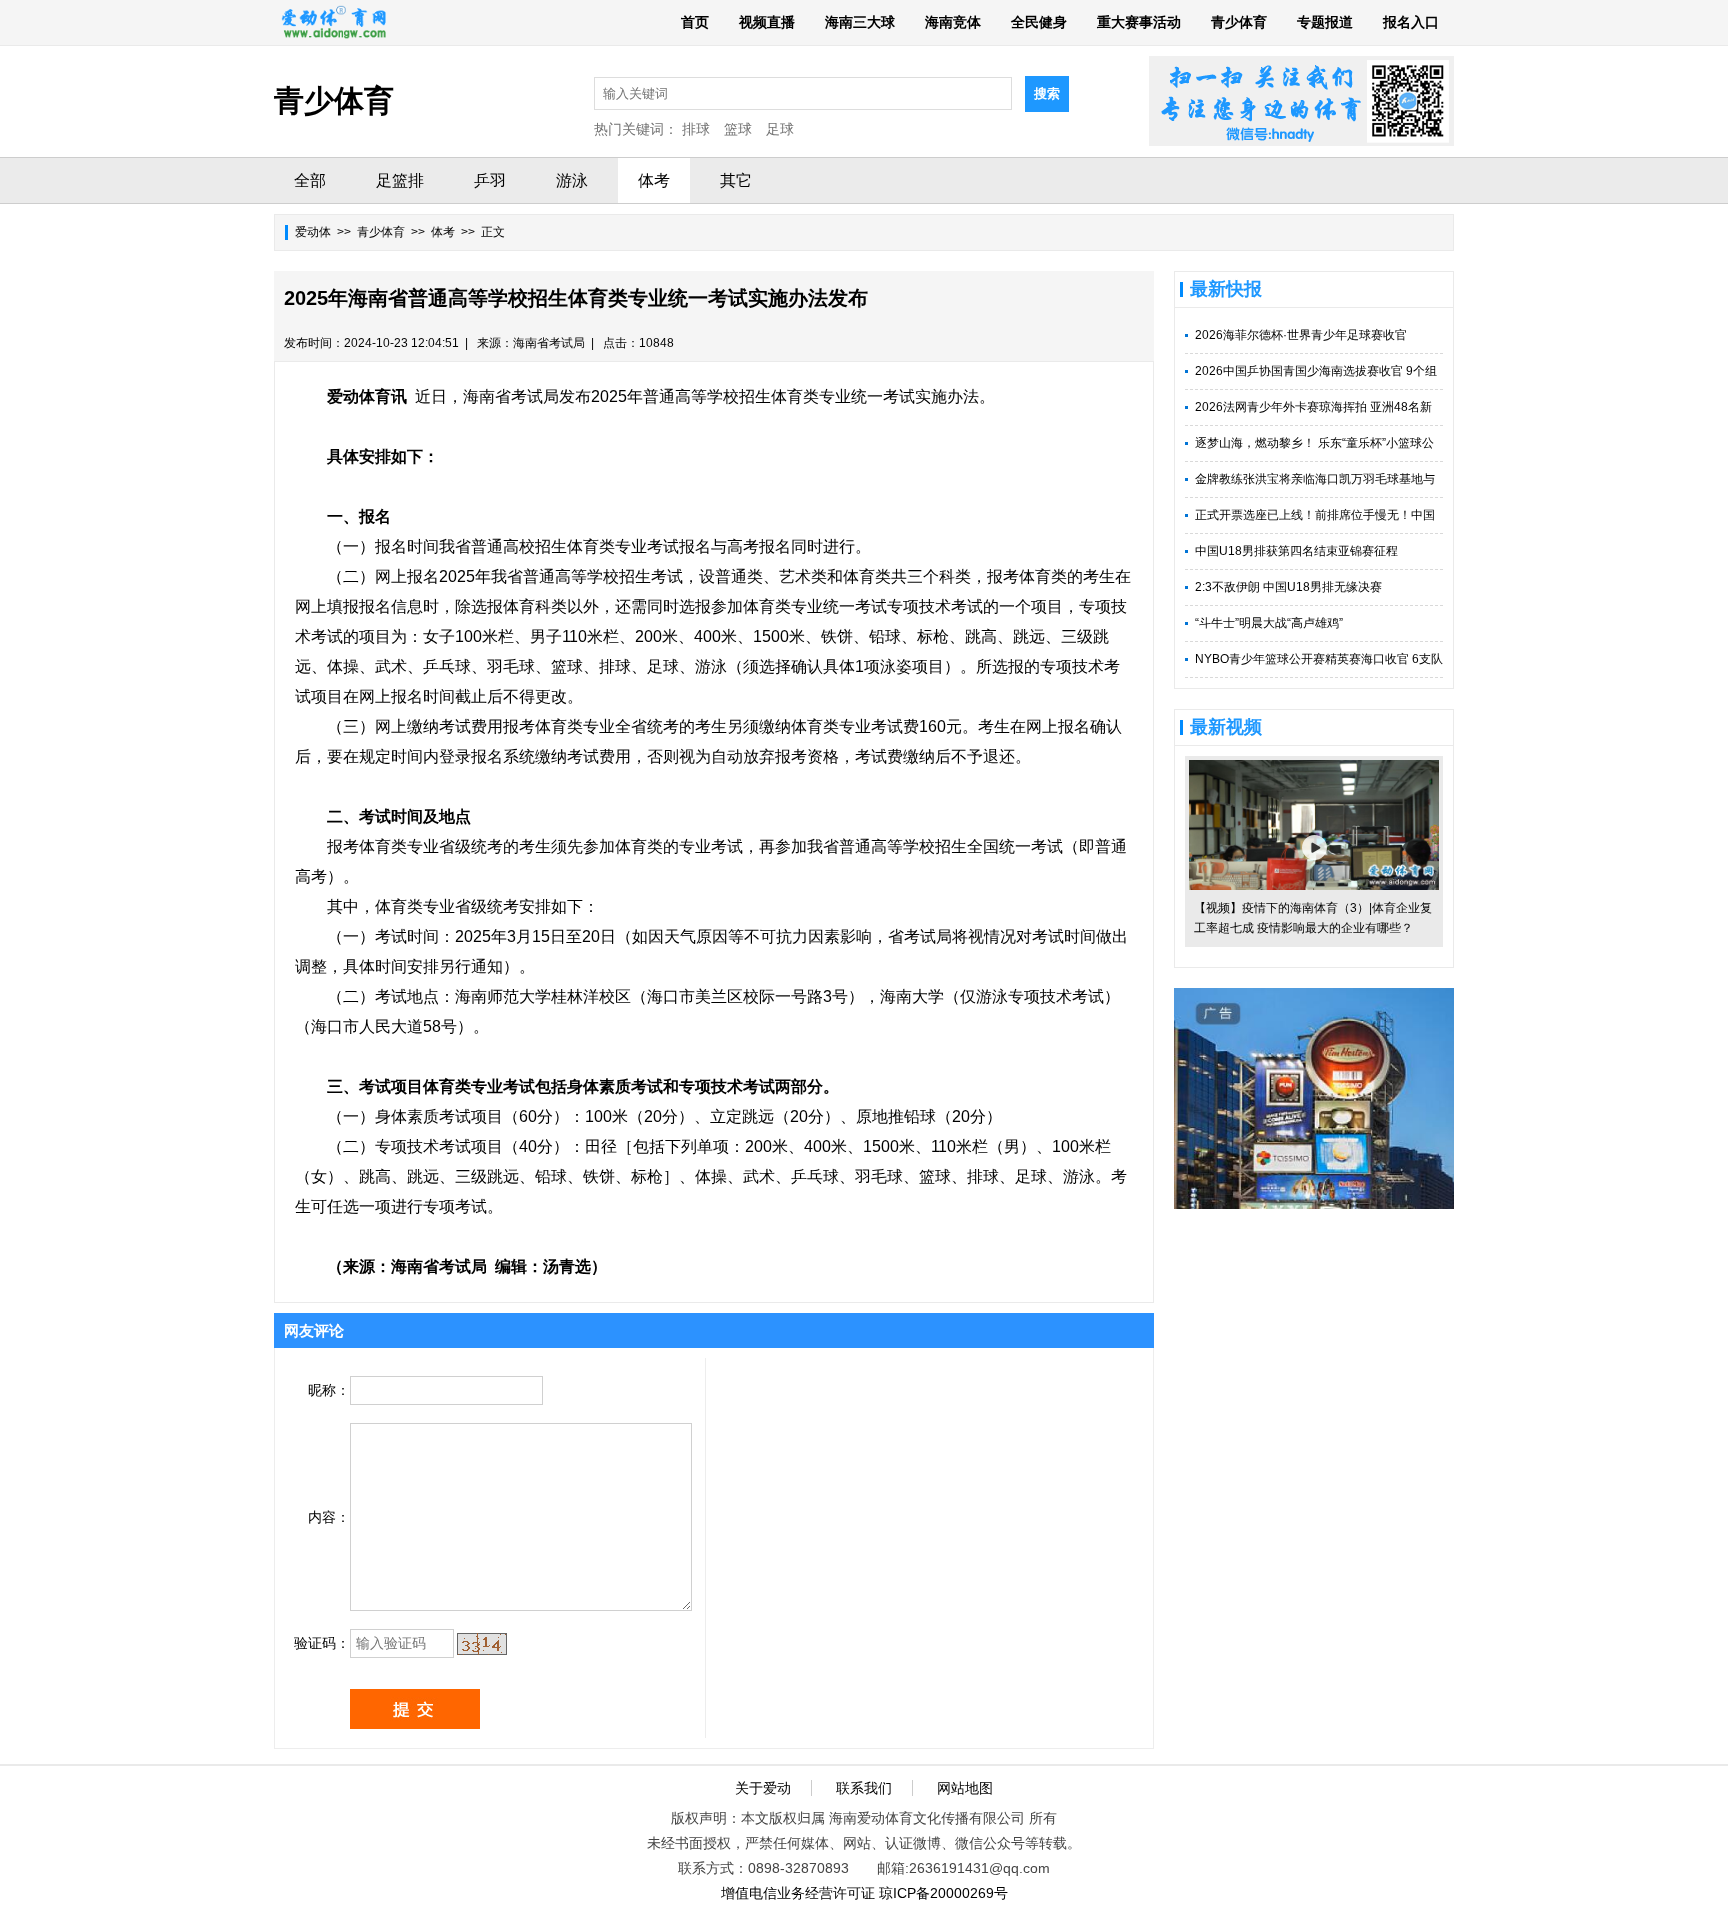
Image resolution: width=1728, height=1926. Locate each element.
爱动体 (313, 232)
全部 (310, 180)
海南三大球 (860, 22)
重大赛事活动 (1139, 22)
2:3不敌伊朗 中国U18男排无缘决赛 (1288, 587)
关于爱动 (763, 1788)
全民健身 (1039, 22)
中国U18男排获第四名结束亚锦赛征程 (1296, 551)
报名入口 (1411, 22)
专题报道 (1325, 22)
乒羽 (490, 180)
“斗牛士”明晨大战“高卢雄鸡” (1269, 623)
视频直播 (767, 22)
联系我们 (864, 1788)
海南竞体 (953, 22)
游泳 (572, 180)
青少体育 (1239, 22)
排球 (696, 129)
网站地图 (965, 1788)
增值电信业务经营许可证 (798, 1893)
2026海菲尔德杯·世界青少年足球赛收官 (1301, 335)
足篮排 (400, 180)
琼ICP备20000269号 (943, 1893)
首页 (695, 22)
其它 (736, 180)
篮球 (738, 129)
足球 (780, 129)
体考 (654, 180)
